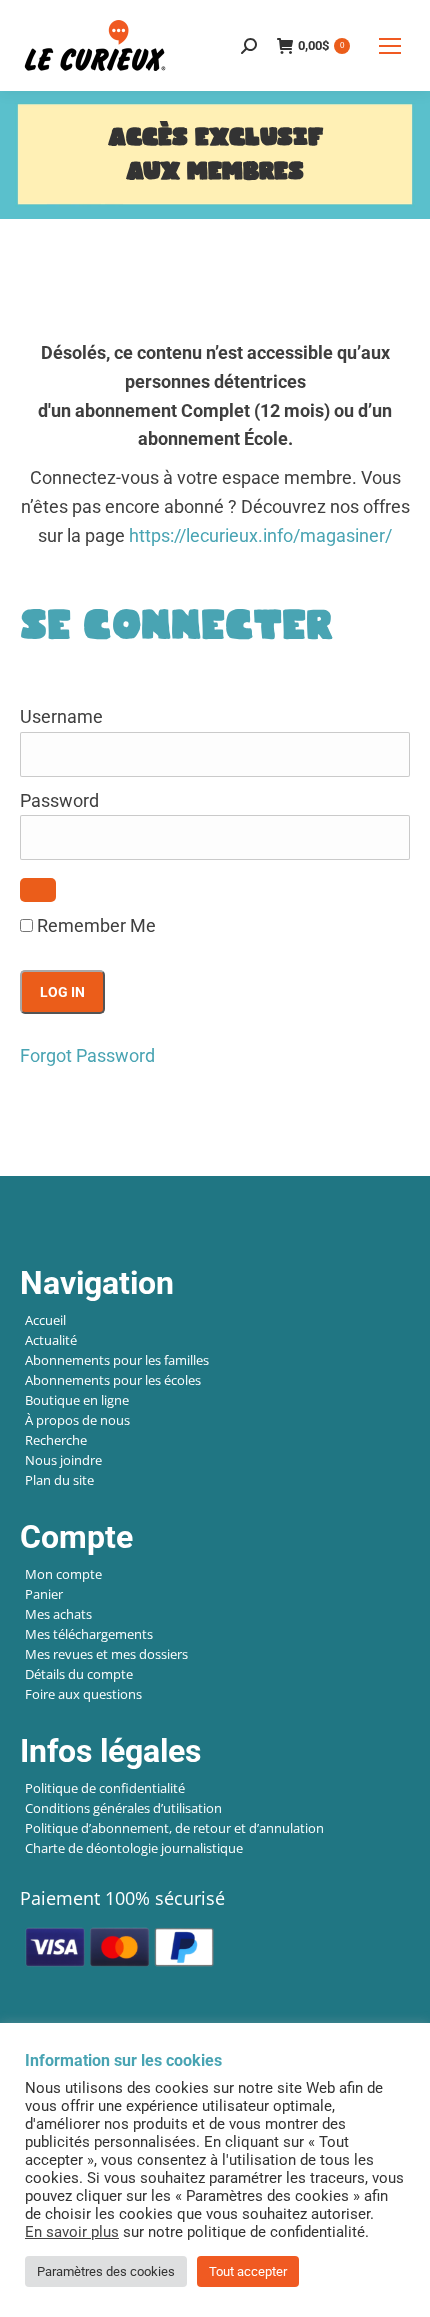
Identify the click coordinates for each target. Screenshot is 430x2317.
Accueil (45, 1320)
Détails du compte (79, 1674)
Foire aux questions (83, 1694)
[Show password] (38, 890)
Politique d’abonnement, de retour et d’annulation (174, 1828)
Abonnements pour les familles (117, 1360)
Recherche (56, 1440)
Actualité (51, 1340)
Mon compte (63, 1574)
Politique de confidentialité (105, 1788)
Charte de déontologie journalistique (134, 1848)
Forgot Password (87, 1055)
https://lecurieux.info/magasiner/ (260, 535)
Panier (44, 1594)
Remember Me (94, 925)
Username (61, 716)
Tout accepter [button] (248, 2271)
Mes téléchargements (89, 1634)
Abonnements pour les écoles (113, 1380)
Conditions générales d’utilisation (123, 1808)
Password (59, 800)
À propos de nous (77, 1420)
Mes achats (58, 1614)
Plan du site (59, 1480)
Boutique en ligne (77, 1400)
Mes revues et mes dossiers (106, 1654)
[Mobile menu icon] (390, 46)
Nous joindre (63, 1460)
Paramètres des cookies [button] (106, 2271)
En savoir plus (72, 2232)
